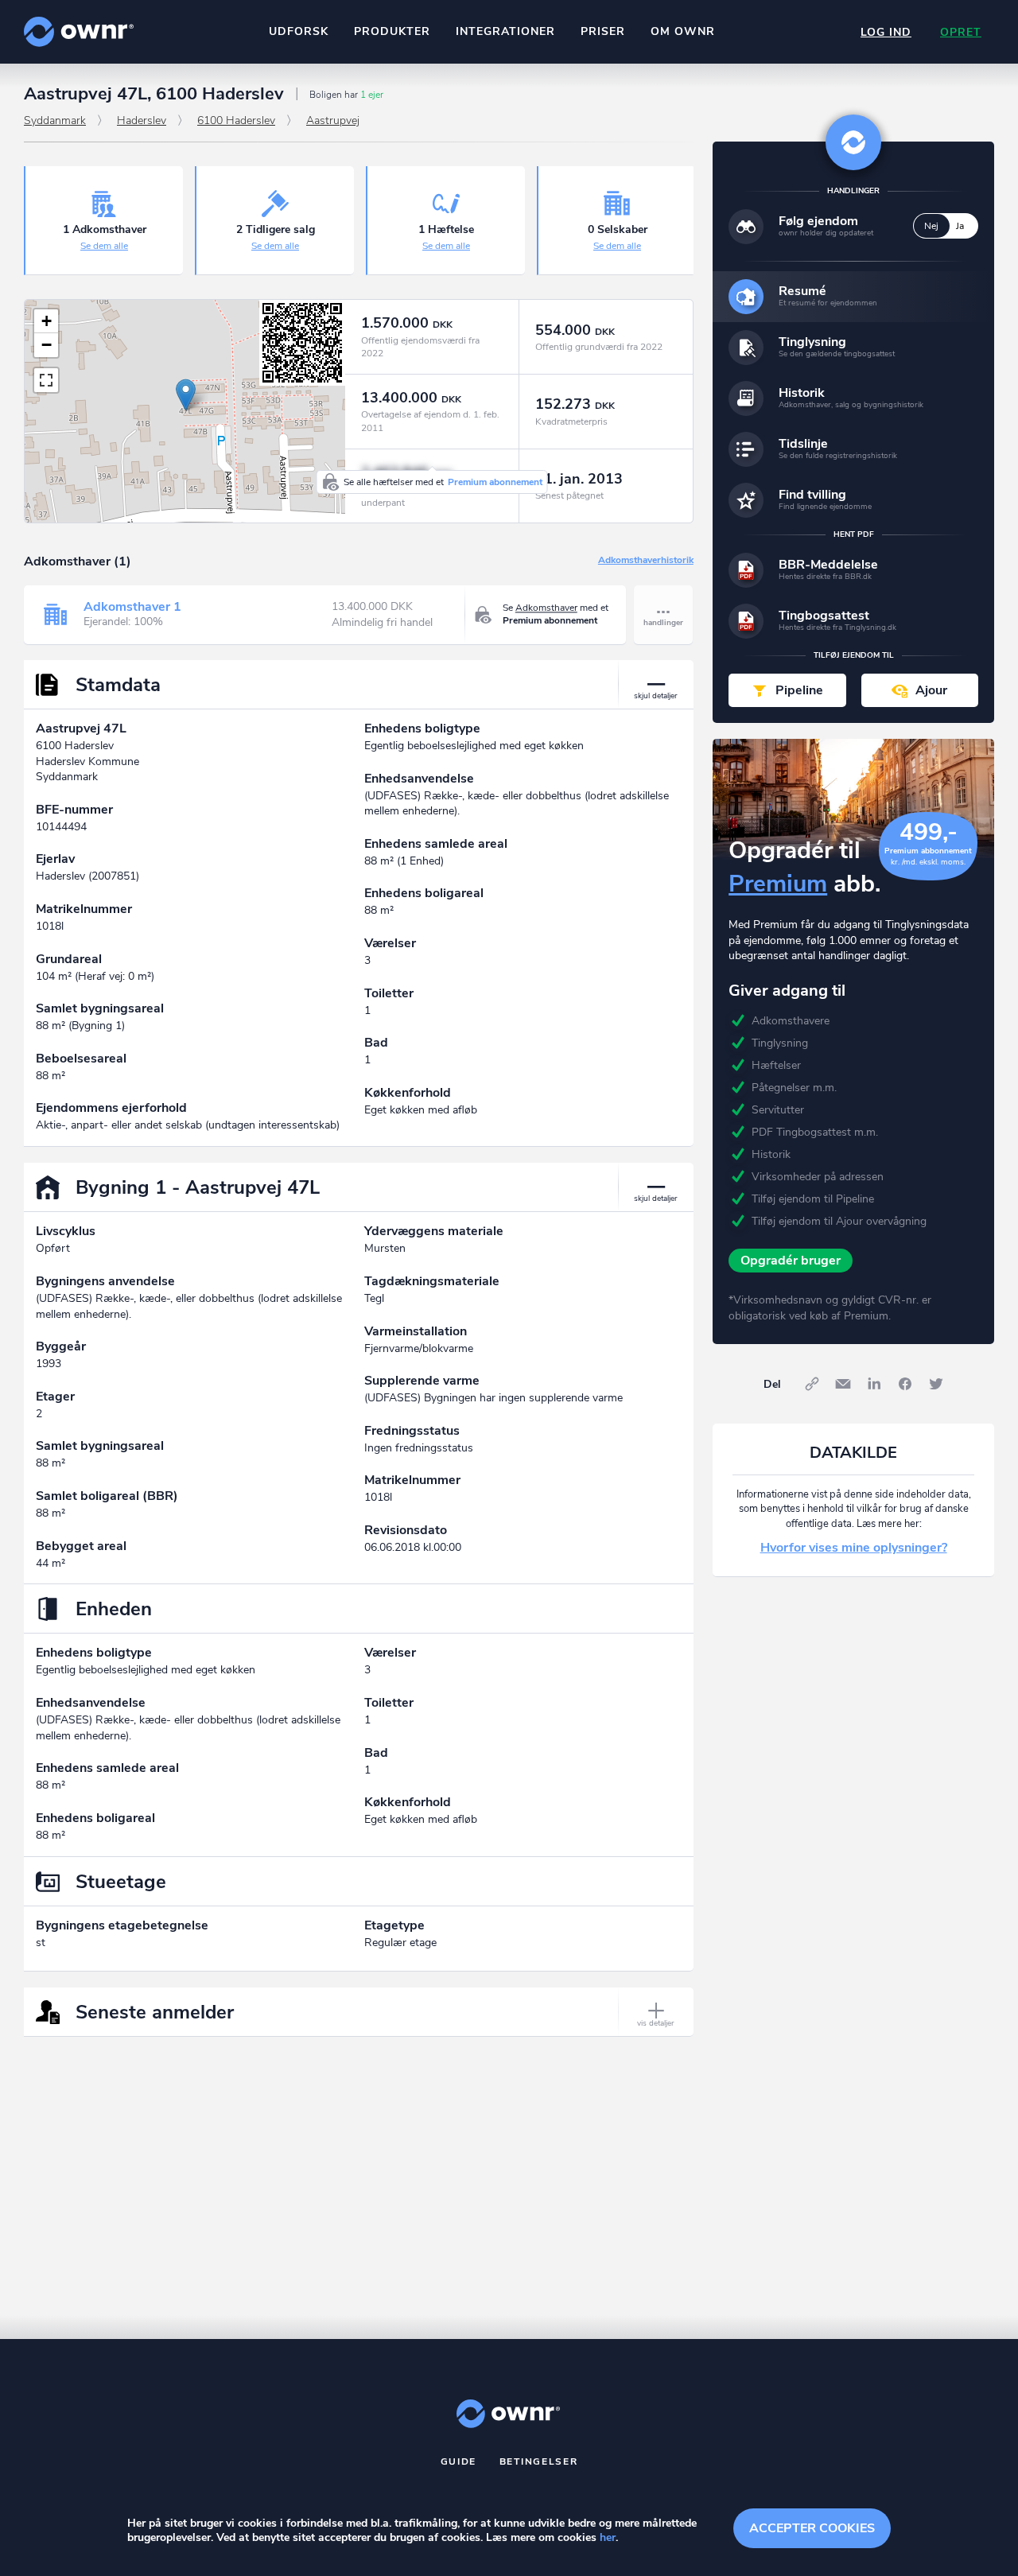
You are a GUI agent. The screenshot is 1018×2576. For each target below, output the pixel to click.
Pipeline (799, 690)
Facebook (905, 1384)
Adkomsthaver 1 (132, 607)
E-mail (843, 1384)
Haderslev (142, 120)
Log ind (886, 32)
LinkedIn (874, 1384)
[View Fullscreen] (46, 380)
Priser (603, 31)
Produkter (392, 31)
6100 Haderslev (236, 120)
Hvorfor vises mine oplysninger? (854, 1548)
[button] (186, 395)
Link (812, 1384)
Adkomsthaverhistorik (646, 561)
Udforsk (299, 31)
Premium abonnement (495, 482)
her (608, 2537)
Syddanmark (55, 120)
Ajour (931, 690)
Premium (778, 884)
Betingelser (539, 2461)
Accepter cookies (812, 2528)
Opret (961, 32)
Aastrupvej (333, 120)
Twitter (936, 1384)
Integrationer (505, 31)
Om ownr (683, 31)
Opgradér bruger (791, 1261)
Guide (459, 2461)
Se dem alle (104, 246)
